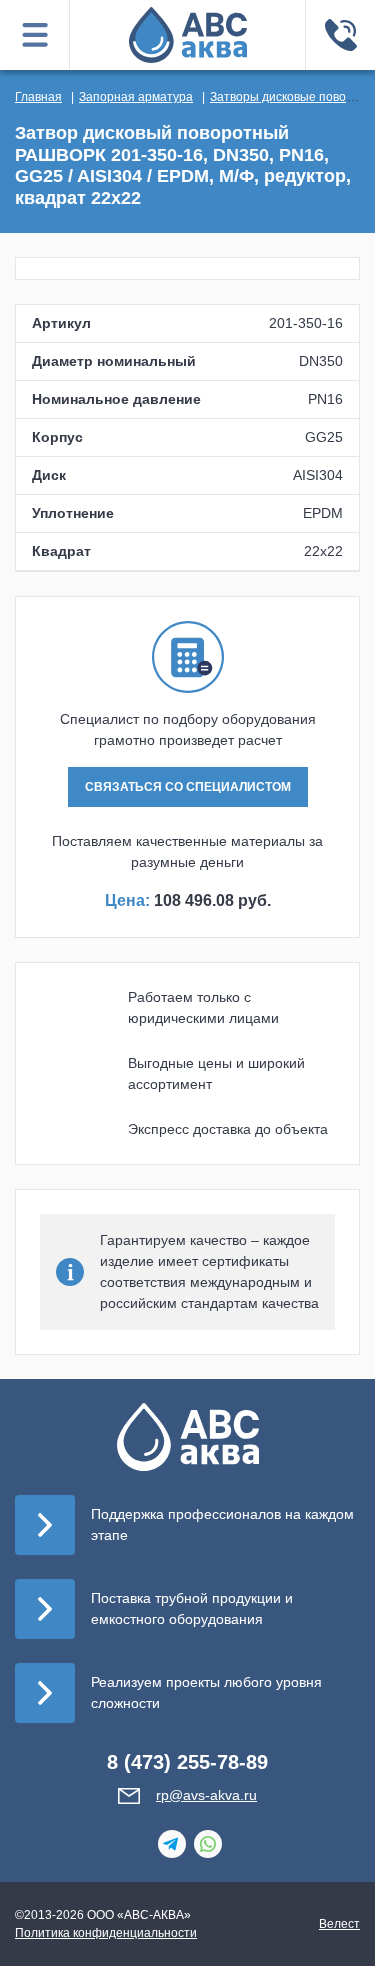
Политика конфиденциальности (106, 1933)
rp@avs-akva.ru (206, 1795)
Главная (38, 97)
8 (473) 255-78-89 (187, 1762)
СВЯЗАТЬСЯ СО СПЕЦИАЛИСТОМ (188, 787)
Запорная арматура (136, 97)
